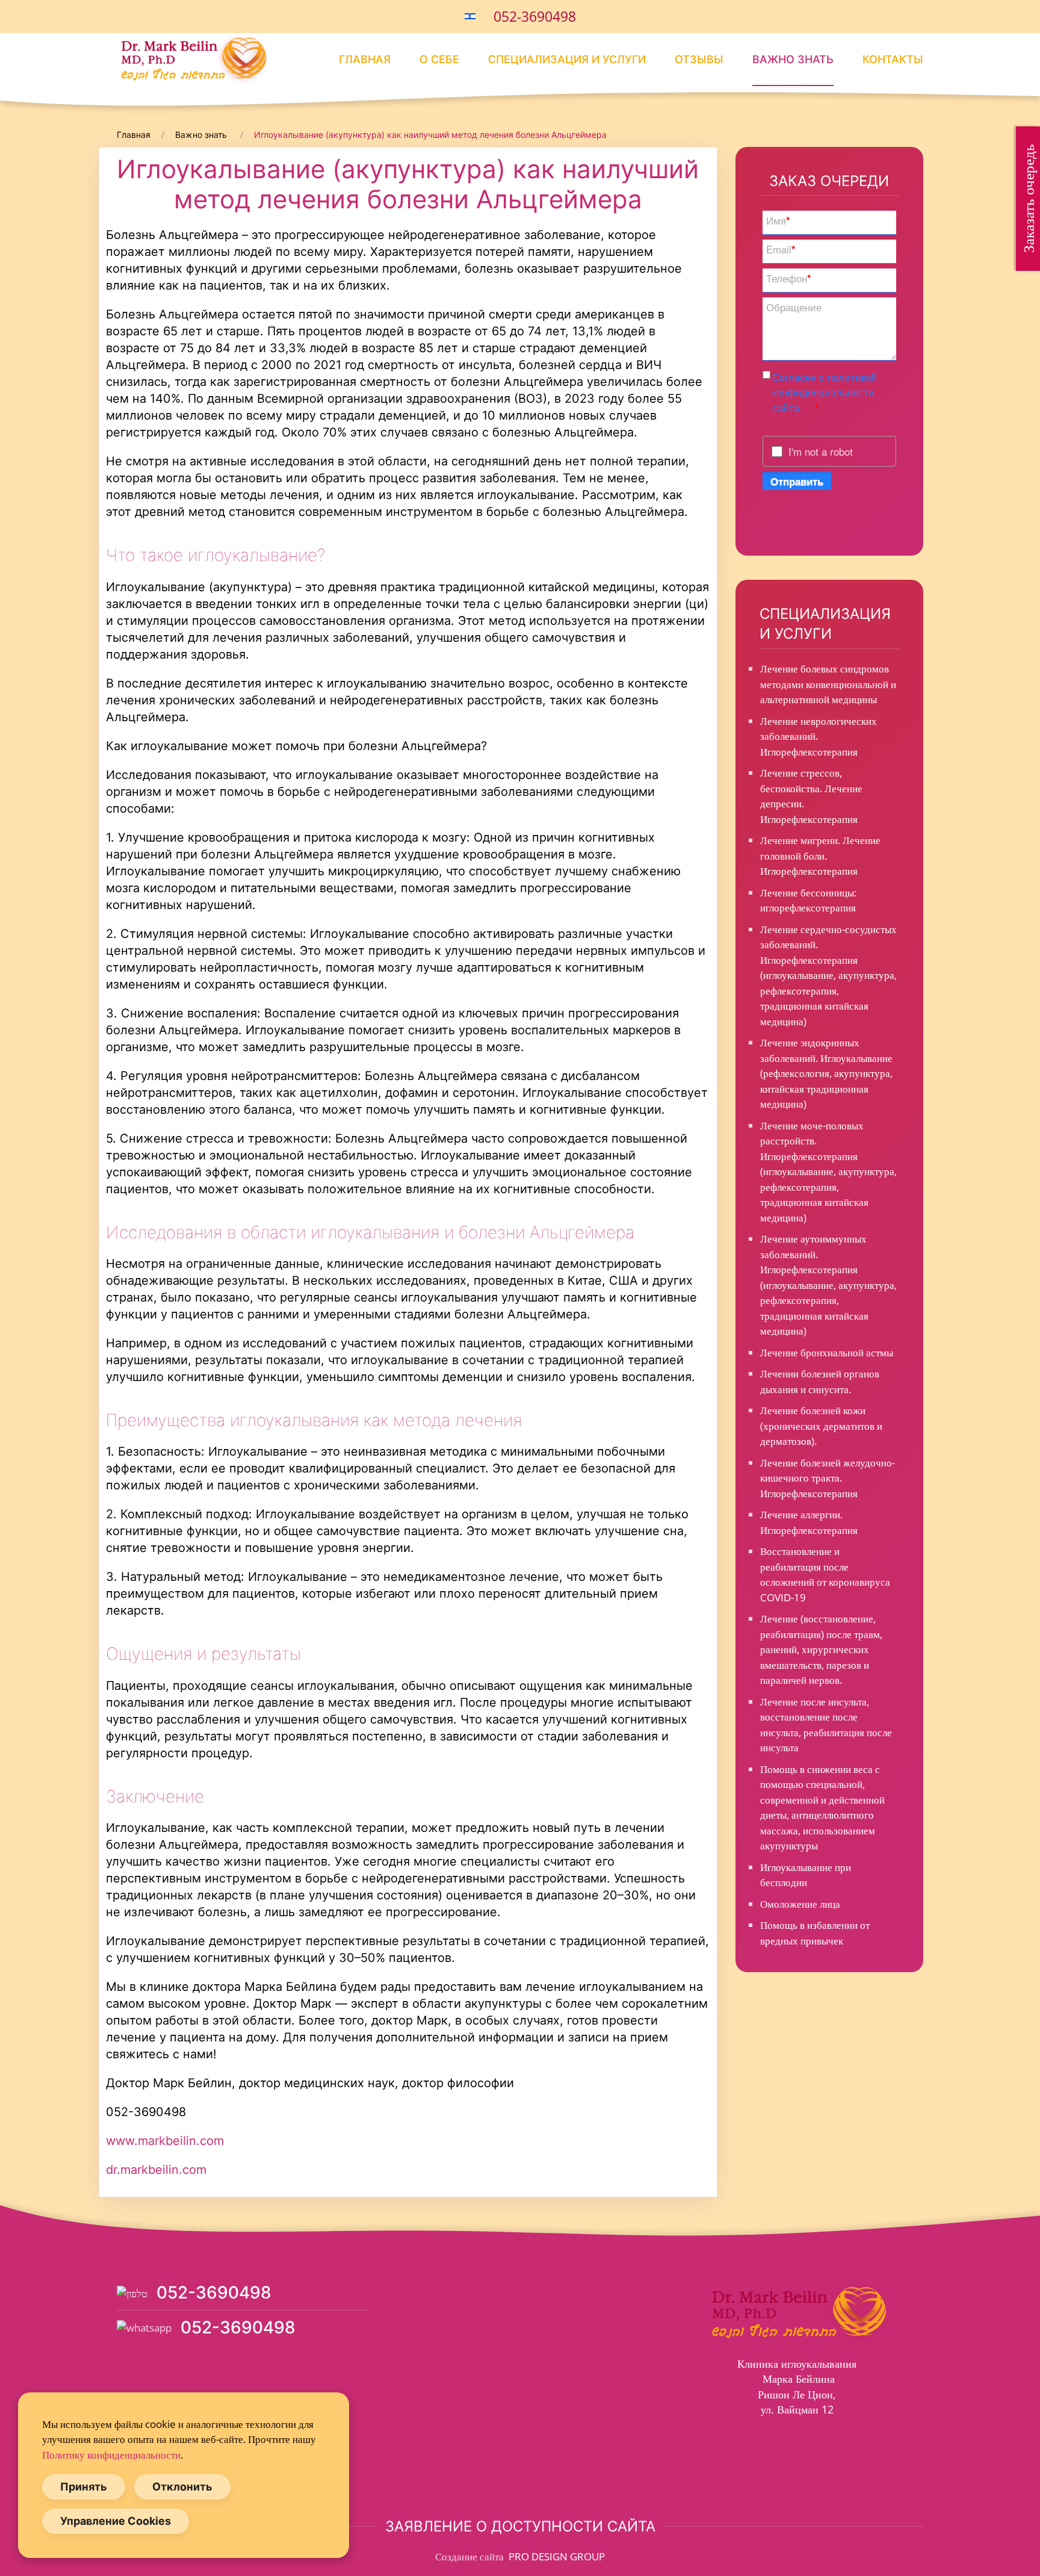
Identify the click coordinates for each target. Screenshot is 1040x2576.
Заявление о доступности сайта (520, 2526)
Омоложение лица (800, 1904)
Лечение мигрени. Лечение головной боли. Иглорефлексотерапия (820, 855)
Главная (365, 59)
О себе (439, 59)
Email (781, 249)
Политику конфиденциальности (111, 2455)
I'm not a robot (821, 451)
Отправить (797, 481)
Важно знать (793, 59)
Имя (778, 220)
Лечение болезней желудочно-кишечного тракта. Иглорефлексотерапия (828, 1478)
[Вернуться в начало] (192, 59)
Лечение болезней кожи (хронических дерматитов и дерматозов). (821, 1426)
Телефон (789, 278)
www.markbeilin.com (165, 2141)
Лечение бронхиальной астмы (827, 1352)
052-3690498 (535, 16)
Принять (84, 2487)
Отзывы (699, 59)
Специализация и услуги (567, 59)
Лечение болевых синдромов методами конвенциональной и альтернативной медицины (828, 684)
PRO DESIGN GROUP (556, 2556)
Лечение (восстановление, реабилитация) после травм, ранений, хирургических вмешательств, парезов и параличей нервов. (821, 1649)
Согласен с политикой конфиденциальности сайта (825, 392)
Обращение (794, 307)
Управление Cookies (116, 2521)
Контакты (893, 59)
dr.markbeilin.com (156, 2170)
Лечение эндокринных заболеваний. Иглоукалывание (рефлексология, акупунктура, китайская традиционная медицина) (826, 1073)
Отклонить (182, 2487)
